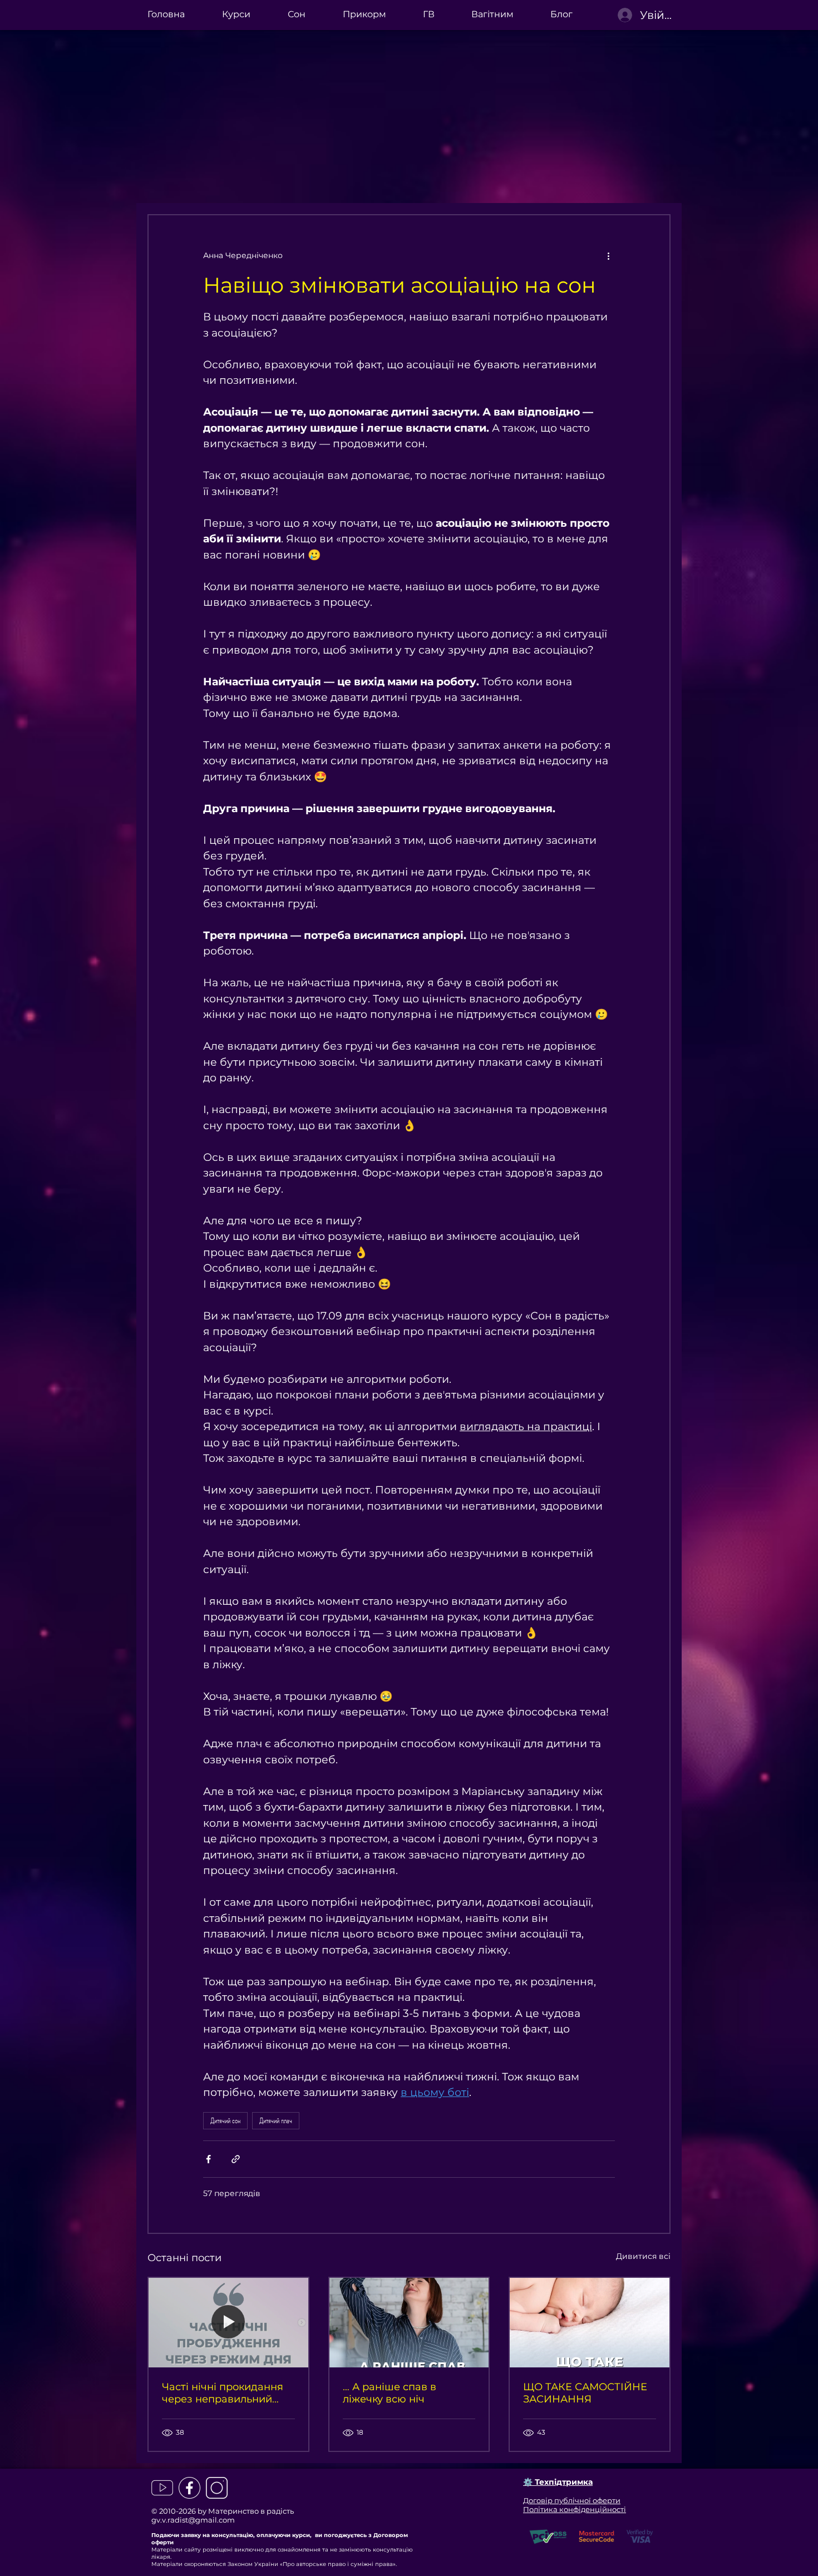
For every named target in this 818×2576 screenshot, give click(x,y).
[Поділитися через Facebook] (208, 2159)
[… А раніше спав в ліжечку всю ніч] (409, 2323)
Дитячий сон (225, 2120)
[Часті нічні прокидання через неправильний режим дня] (228, 2323)
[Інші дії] (608, 255)
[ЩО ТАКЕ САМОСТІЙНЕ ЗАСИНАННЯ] (590, 2323)
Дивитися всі (643, 2256)
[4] (162, 2488)
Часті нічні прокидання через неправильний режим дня (223, 2393)
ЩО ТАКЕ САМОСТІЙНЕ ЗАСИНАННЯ (585, 2393)
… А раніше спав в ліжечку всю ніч (390, 2393)
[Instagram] (217, 2488)
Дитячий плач (276, 2120)
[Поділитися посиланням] (236, 2159)
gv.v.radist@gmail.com (193, 2520)
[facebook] (189, 2488)
